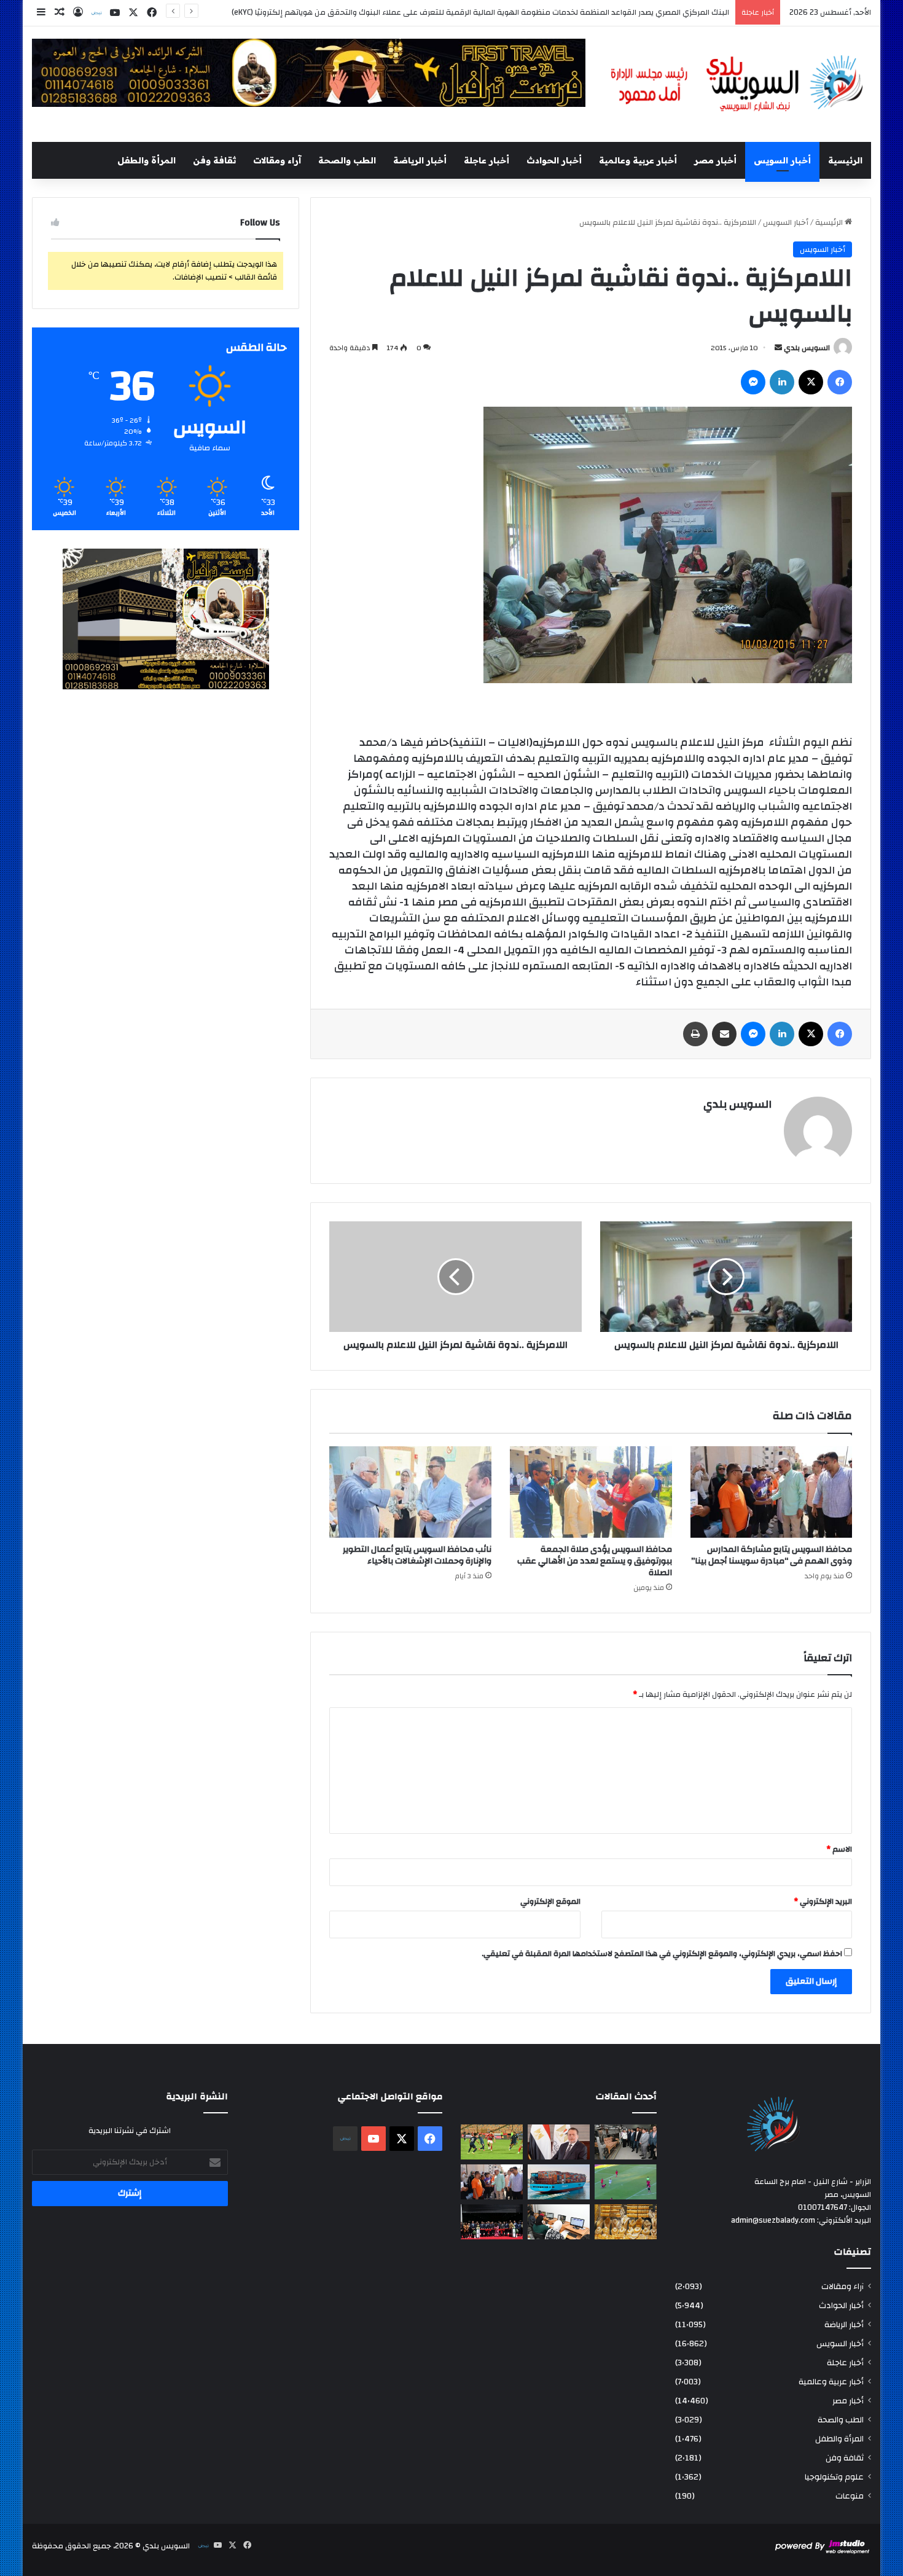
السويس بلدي (807, 348)
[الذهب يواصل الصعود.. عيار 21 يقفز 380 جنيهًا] (626, 2222)
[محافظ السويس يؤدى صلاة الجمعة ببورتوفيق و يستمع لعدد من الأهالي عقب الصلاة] (591, 1492)
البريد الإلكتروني (823, 1901)
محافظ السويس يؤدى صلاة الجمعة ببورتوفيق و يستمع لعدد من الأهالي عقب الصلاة (595, 1561)
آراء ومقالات (277, 160)
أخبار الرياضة (420, 160)
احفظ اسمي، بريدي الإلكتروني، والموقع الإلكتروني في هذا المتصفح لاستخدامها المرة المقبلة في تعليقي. (662, 1954)
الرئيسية (845, 160)
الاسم (839, 1849)
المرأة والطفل (147, 160)
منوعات (850, 2496)
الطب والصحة (347, 160)
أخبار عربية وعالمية (638, 160)
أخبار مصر (715, 160)
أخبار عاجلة (487, 160)
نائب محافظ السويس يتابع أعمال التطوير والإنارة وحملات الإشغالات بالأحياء (417, 1555)
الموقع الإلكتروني (550, 1901)
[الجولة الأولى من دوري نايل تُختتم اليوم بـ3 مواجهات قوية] (492, 2142)
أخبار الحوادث (554, 160)
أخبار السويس (782, 160)
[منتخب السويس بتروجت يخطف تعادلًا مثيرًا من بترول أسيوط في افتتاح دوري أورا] (626, 2182)
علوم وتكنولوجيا (834, 2477)
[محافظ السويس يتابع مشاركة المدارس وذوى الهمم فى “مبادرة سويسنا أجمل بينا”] (772, 1492)
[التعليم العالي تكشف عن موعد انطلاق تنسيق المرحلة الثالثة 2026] (559, 2222)
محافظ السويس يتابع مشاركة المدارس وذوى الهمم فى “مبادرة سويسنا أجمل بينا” (772, 1555)
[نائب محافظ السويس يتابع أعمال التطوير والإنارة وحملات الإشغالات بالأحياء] (410, 1492)
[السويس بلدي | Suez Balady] (737, 84)
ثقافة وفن (214, 160)
